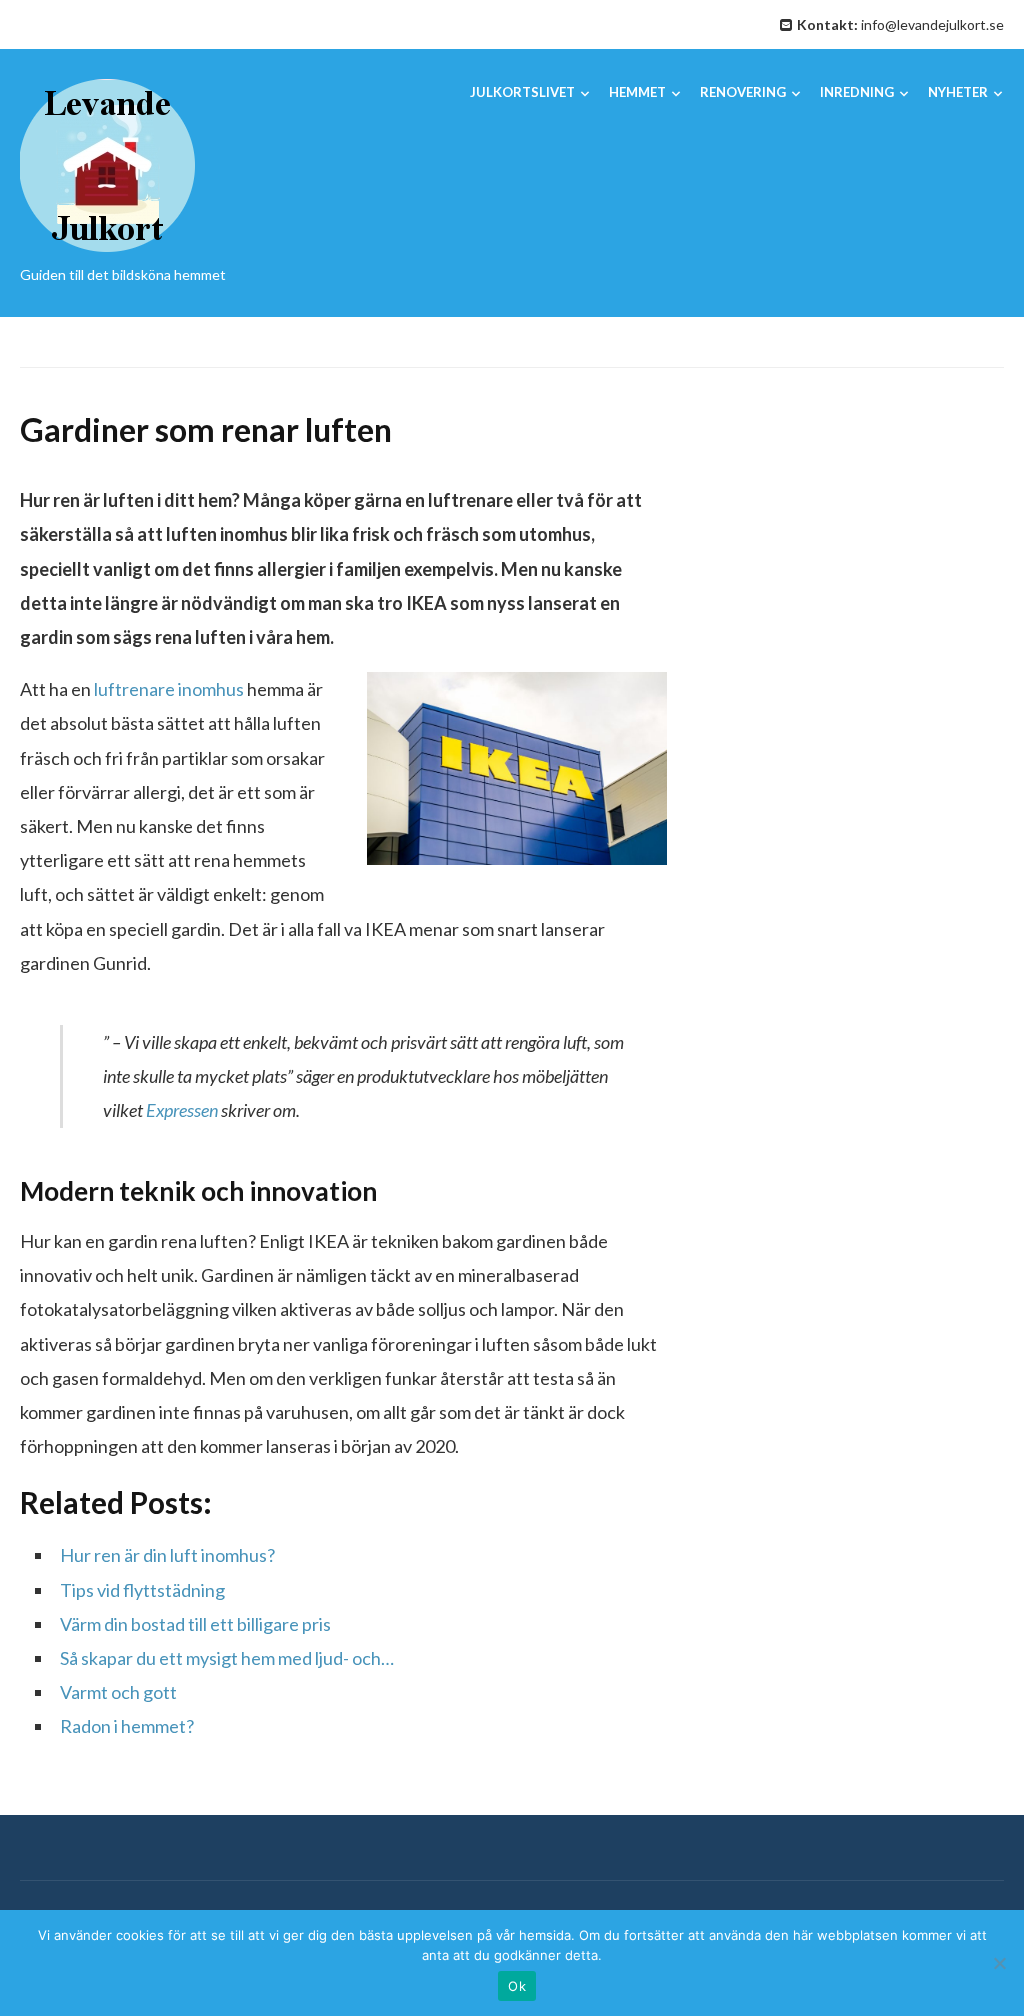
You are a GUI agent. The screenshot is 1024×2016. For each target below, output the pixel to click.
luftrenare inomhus (169, 689)
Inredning (857, 92)
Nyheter (958, 92)
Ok (517, 1986)
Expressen (182, 1110)
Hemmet (637, 92)
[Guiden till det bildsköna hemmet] (107, 163)
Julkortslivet (522, 92)
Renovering (743, 92)
